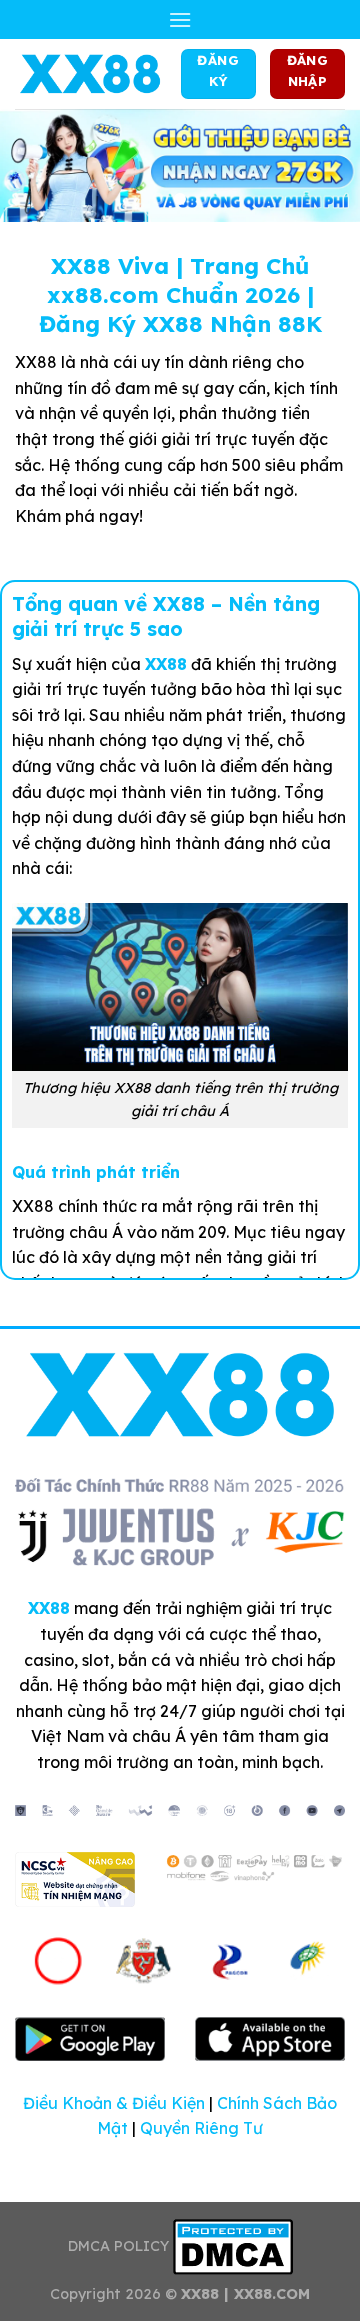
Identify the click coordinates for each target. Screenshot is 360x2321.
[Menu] (180, 19)
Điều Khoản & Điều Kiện (114, 2103)
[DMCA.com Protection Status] (233, 2246)
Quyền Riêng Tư (201, 2128)
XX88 (166, 664)
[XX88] (90, 73)
